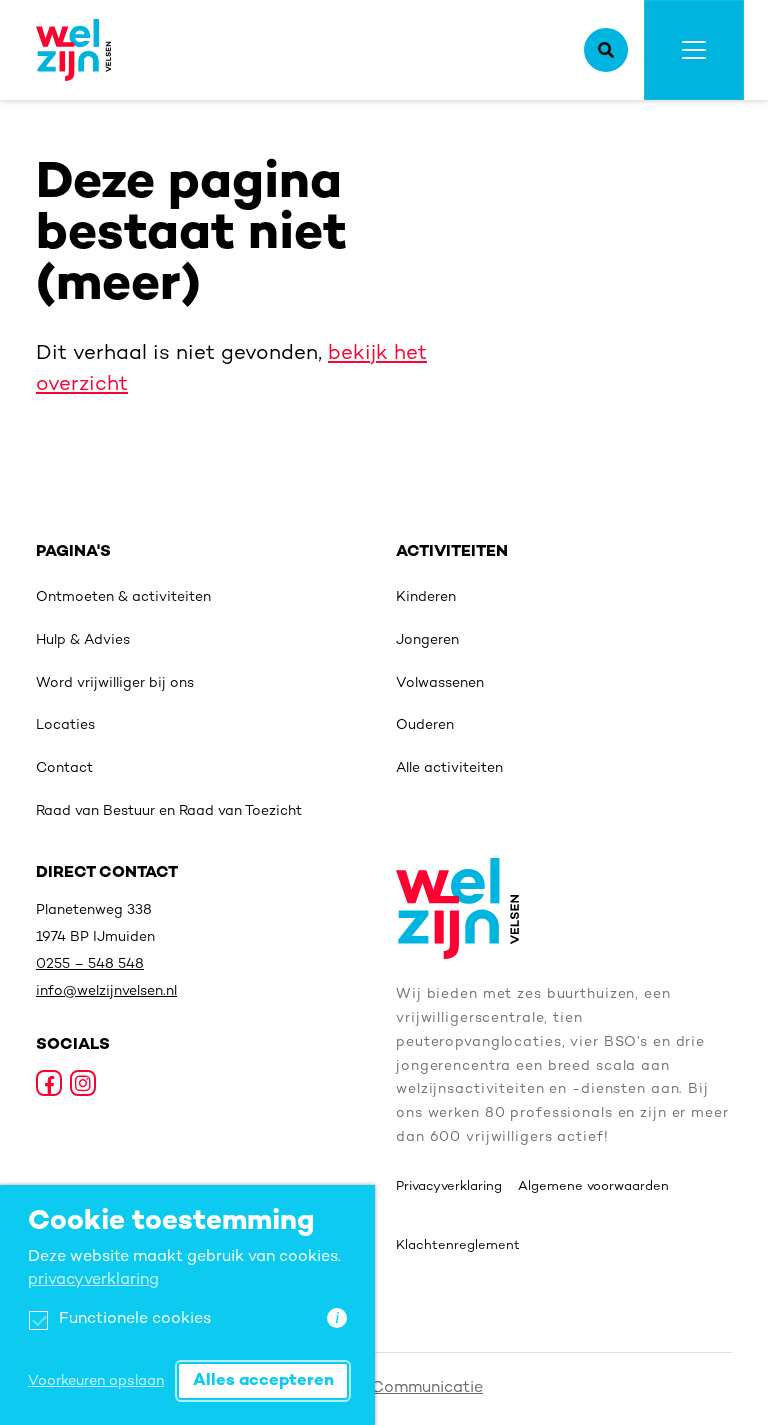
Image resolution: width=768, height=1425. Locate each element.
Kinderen (426, 597)
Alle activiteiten (449, 768)
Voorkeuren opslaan (96, 1381)
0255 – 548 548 (90, 964)
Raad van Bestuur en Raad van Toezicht (169, 811)
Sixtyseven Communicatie (383, 1388)
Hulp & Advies (83, 640)
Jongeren (427, 640)
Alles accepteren (263, 1381)
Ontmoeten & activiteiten (123, 597)
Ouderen (425, 725)
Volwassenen (440, 683)
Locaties (65, 725)
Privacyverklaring (449, 1187)
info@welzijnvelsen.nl (106, 991)
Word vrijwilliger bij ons (115, 683)
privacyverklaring (93, 1280)
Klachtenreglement (458, 1246)
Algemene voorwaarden (593, 1187)
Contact (64, 768)
